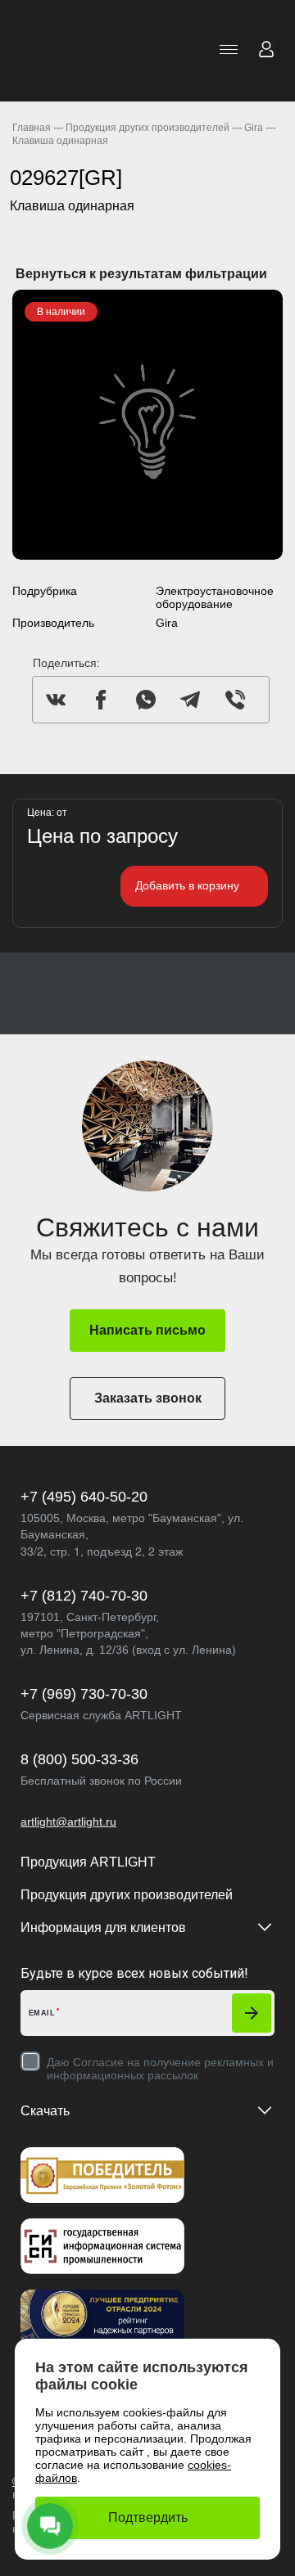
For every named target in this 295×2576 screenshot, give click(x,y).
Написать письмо (147, 1330)
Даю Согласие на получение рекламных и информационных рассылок (160, 2069)
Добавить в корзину (187, 885)
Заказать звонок (148, 1398)
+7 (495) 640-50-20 (84, 1497)
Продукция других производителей (127, 1895)
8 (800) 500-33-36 (79, 1759)
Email (42, 2013)
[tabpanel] (147, 425)
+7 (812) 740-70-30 (84, 1596)
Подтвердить (148, 2517)
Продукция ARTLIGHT (88, 1862)
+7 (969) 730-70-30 (84, 1694)
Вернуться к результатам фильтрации (141, 274)
